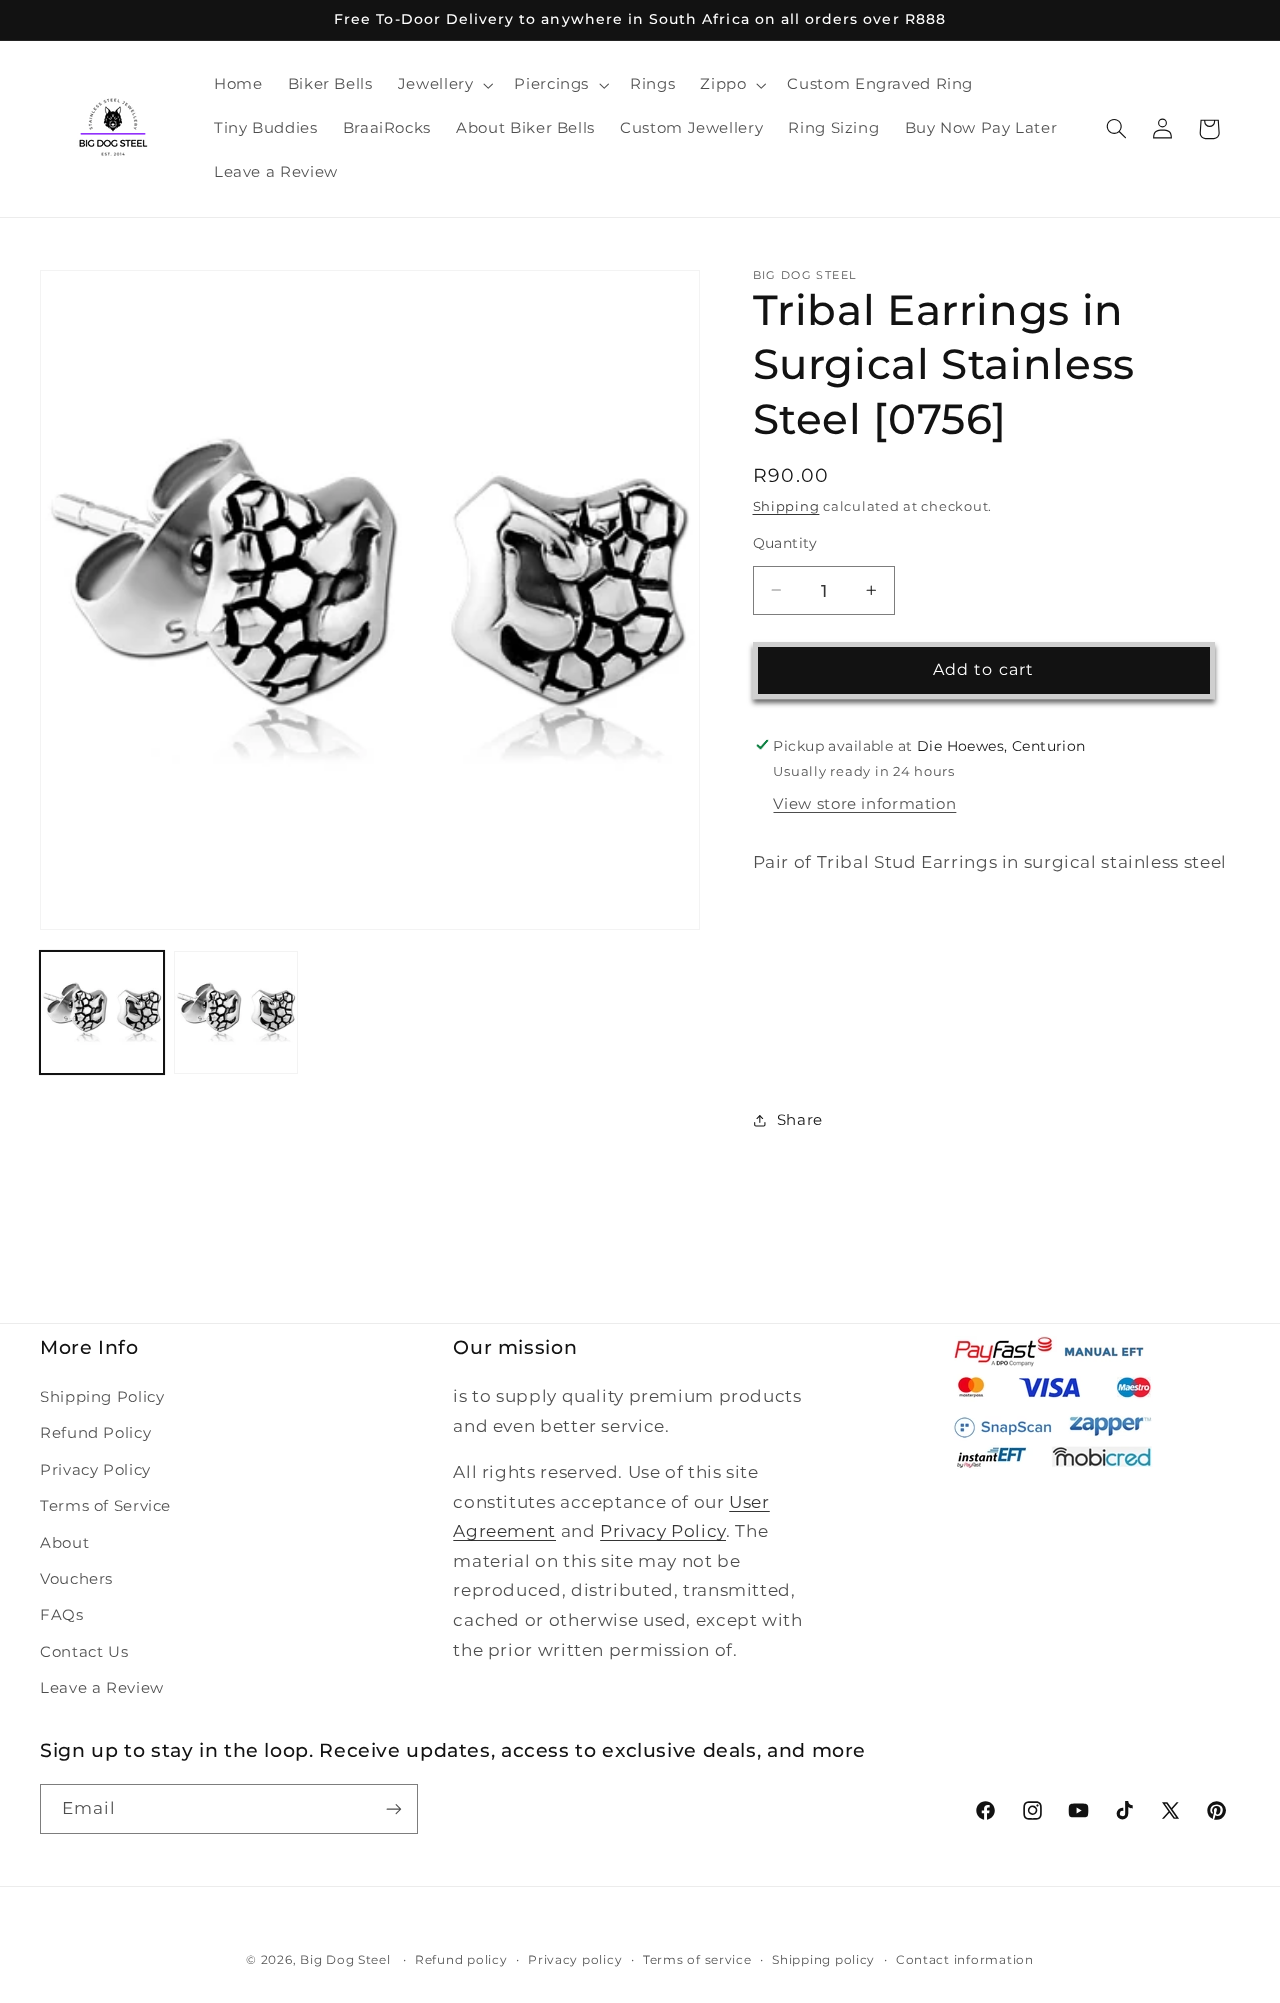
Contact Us (84, 1652)
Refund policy (461, 1960)
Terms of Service (105, 1506)
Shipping (786, 505)
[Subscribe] (394, 1808)
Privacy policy (575, 1960)
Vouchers (76, 1579)
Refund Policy (95, 1433)
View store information (864, 804)
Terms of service (697, 1960)
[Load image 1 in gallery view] (102, 1013)
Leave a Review (102, 1688)
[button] (443, 85)
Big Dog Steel (345, 1960)
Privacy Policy (95, 1470)
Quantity (785, 543)
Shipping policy (823, 1960)
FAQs (62, 1615)
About (64, 1543)
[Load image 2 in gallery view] (236, 1013)
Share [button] (800, 1120)
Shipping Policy (102, 1397)
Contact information (965, 1960)
